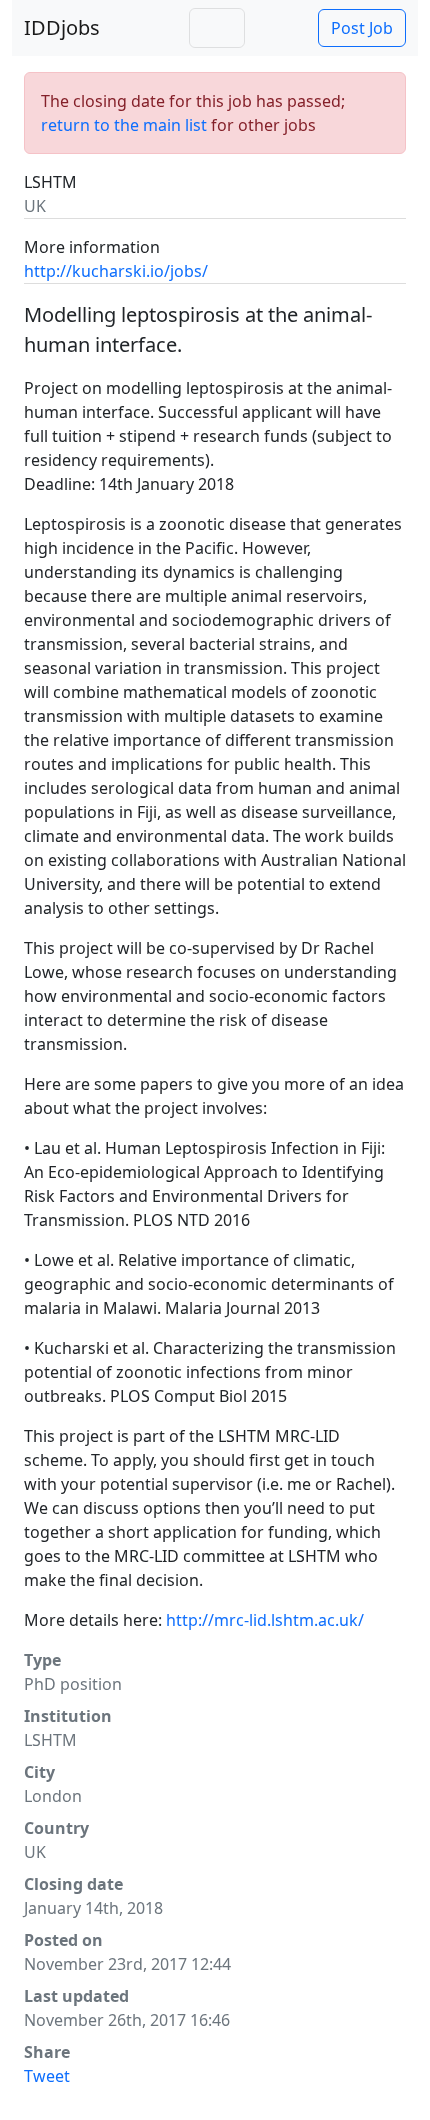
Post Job (362, 28)
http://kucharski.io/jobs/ (116, 271)
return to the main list (124, 125)
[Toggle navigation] (217, 28)
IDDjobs (62, 27)
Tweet (47, 2076)
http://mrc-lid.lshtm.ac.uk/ (265, 1620)
